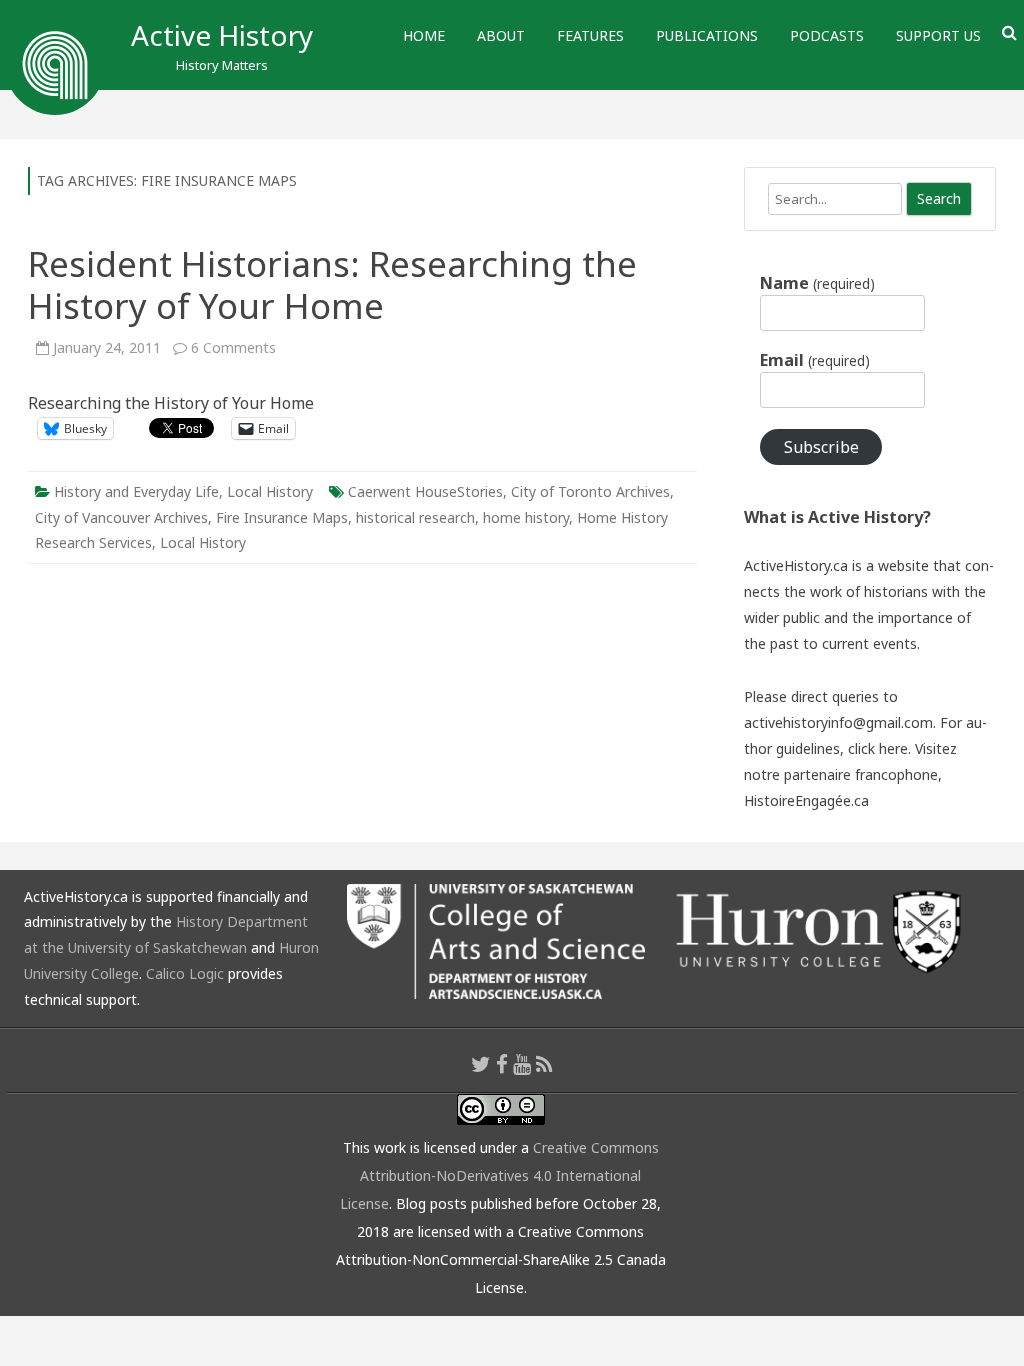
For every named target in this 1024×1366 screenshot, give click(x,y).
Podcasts (827, 35)
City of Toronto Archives (590, 491)
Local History (270, 491)
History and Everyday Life (136, 491)
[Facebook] (502, 1064)
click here (878, 748)
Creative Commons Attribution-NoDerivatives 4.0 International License (499, 1175)
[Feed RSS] (544, 1064)
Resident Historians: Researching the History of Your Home (332, 284)
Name (817, 283)
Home (424, 35)
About (501, 35)
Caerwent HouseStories (425, 491)
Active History (222, 35)
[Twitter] (481, 1064)
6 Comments (233, 347)
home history (526, 517)
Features (590, 35)
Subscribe (821, 447)
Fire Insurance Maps (282, 517)
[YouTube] (522, 1064)
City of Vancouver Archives (121, 517)
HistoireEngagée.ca (806, 800)
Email (814, 360)
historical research (415, 517)
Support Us (938, 35)
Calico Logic (185, 973)
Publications (707, 35)
